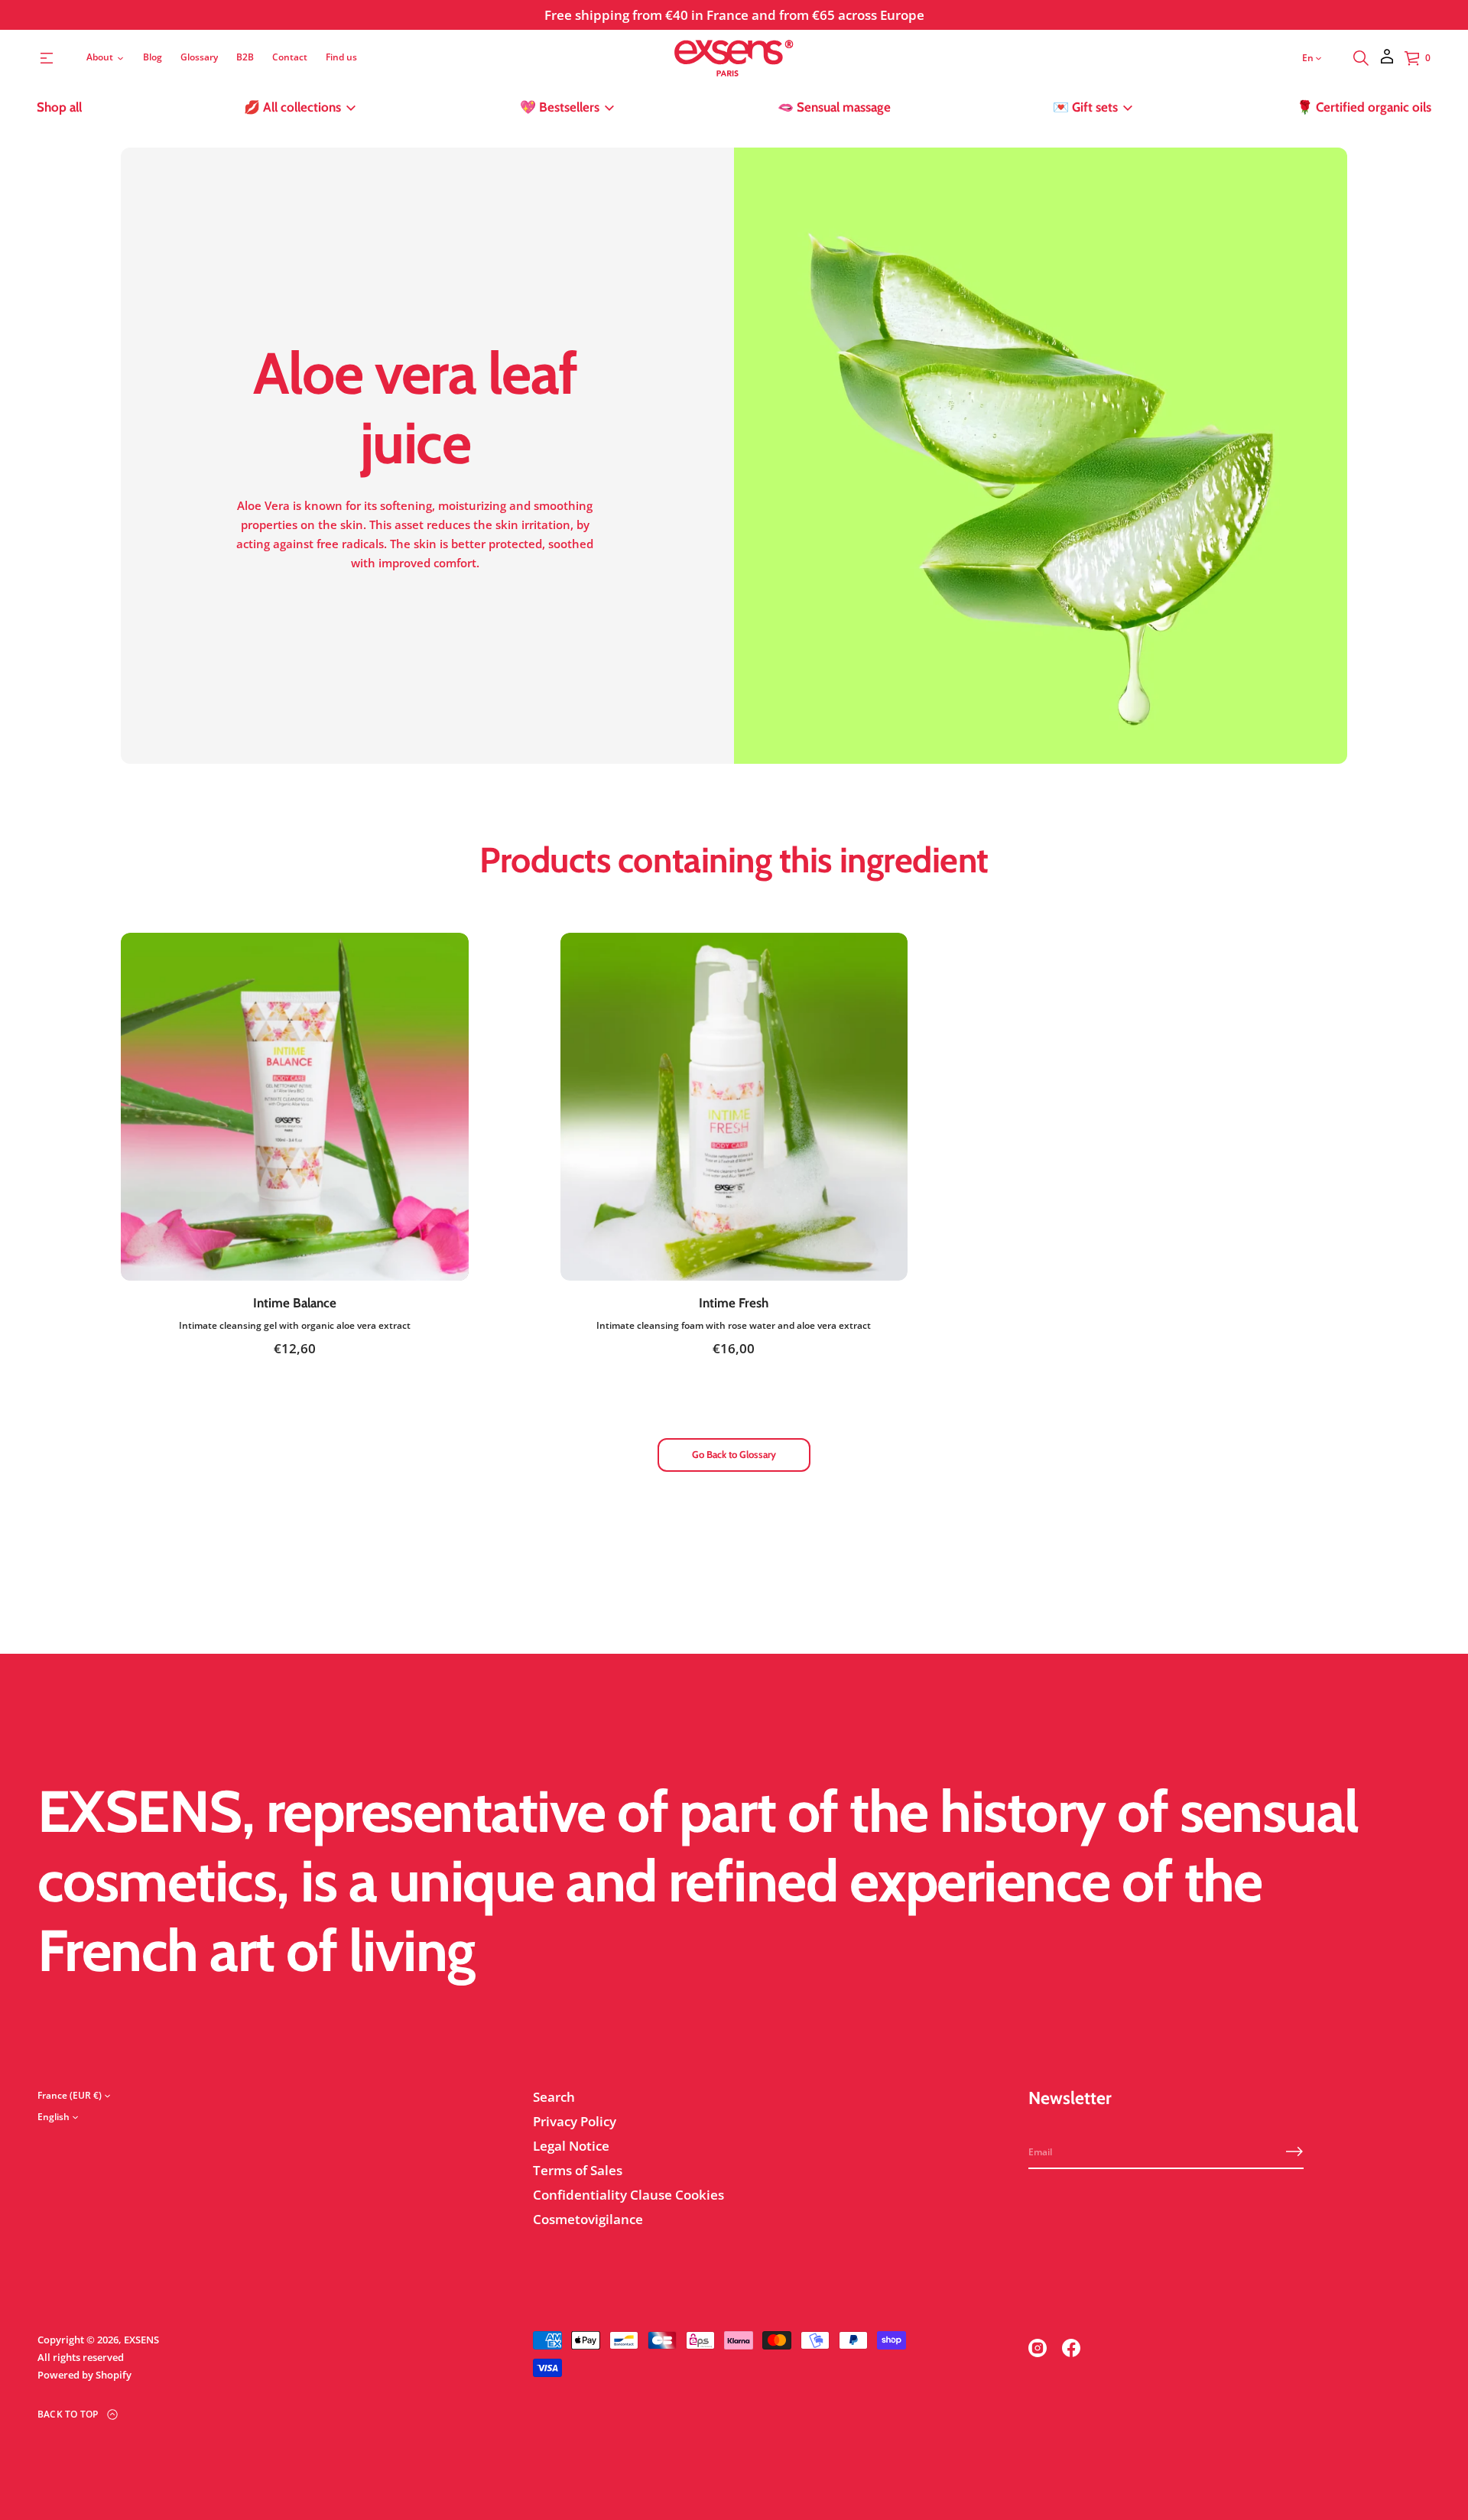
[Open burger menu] (47, 58)
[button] (1361, 58)
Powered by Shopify (84, 2375)
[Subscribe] (1294, 2151)
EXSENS (141, 2340)
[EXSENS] (734, 58)
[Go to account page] (1387, 62)
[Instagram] (1038, 2348)
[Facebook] (1071, 2348)
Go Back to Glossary (734, 1454)
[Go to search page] (1361, 58)
